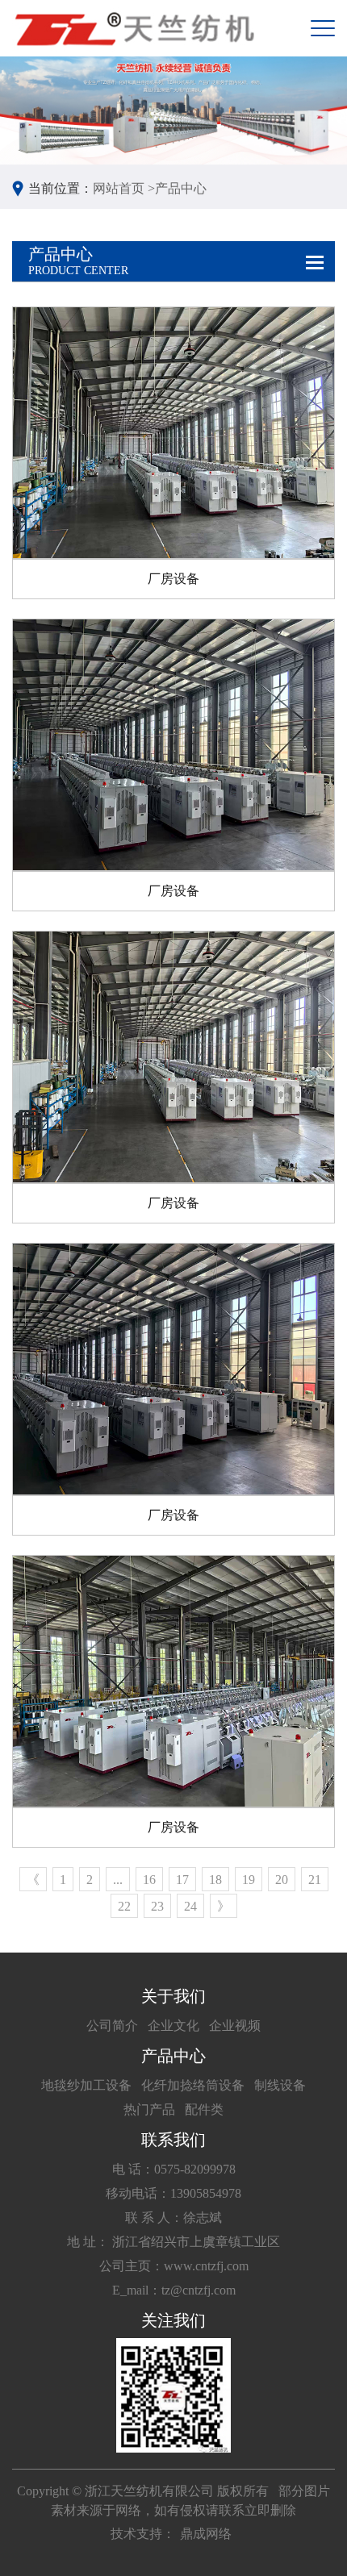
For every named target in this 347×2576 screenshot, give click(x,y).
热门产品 (149, 2109)
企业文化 (173, 2026)
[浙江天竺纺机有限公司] (133, 28)
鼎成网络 (206, 2534)
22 (124, 1906)
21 (315, 1880)
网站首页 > (124, 188)
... (118, 1880)
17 (182, 1880)
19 (249, 1880)
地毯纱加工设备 (86, 2085)
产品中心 (181, 188)
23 (157, 1906)
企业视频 (235, 2026)
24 (190, 1906)
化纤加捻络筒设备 (193, 2085)
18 (215, 1880)
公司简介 (112, 2026)
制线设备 (280, 2085)
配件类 (204, 2109)
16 (149, 1880)
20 (282, 1880)
